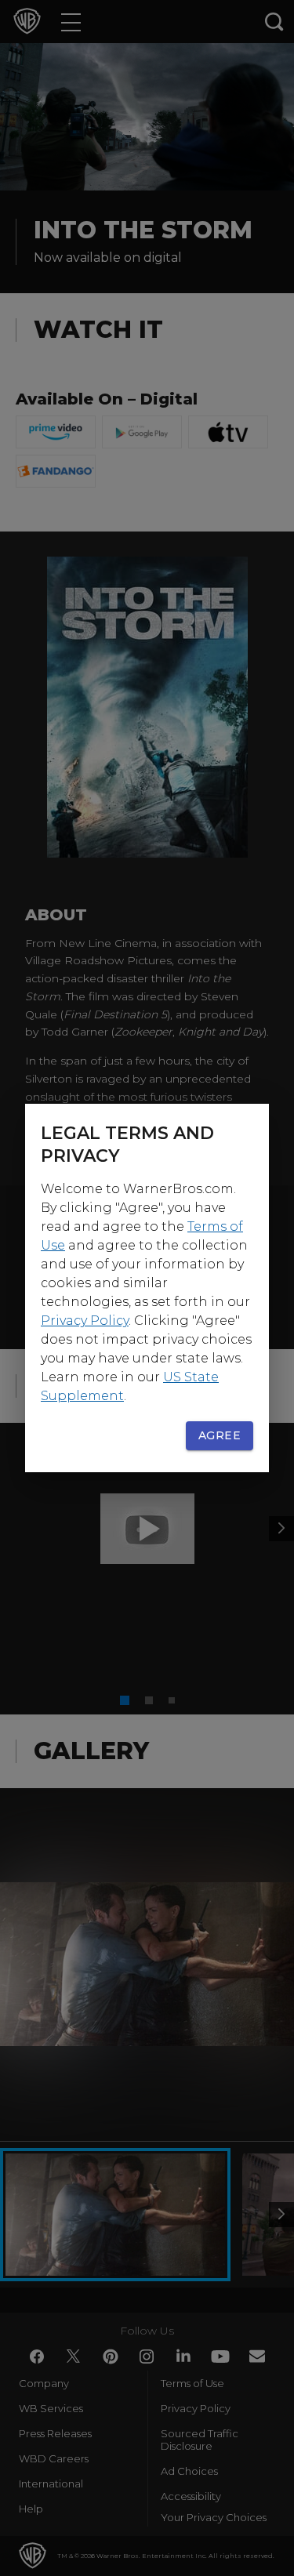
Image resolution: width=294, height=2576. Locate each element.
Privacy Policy (85, 1321)
